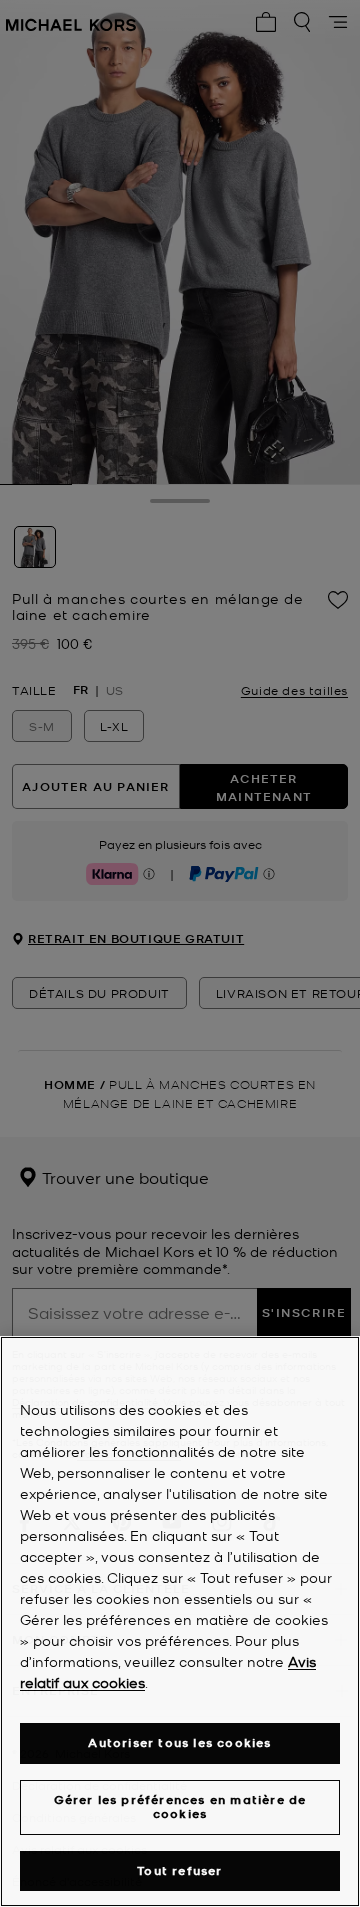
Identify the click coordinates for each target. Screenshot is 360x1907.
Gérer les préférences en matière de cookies (180, 1806)
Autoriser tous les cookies (179, 1742)
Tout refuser (179, 1870)
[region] (180, 1621)
